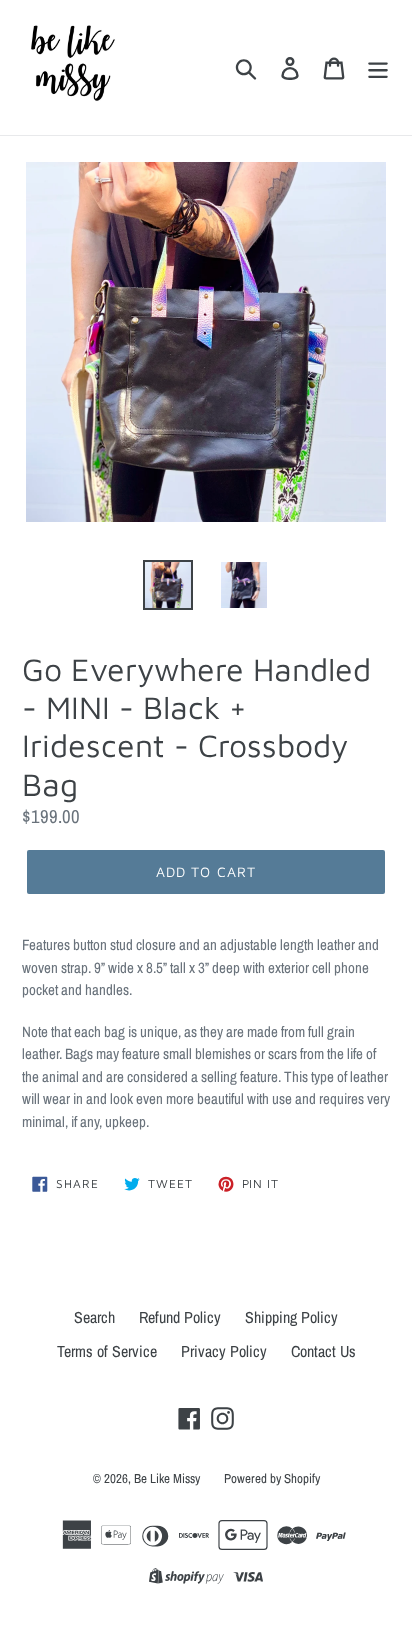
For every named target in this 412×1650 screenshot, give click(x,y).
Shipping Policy (291, 1317)
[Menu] (378, 67)
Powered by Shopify (272, 1478)
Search (94, 1317)
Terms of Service (107, 1351)
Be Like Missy (167, 1478)
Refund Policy (180, 1317)
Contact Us (323, 1351)
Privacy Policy (224, 1351)
